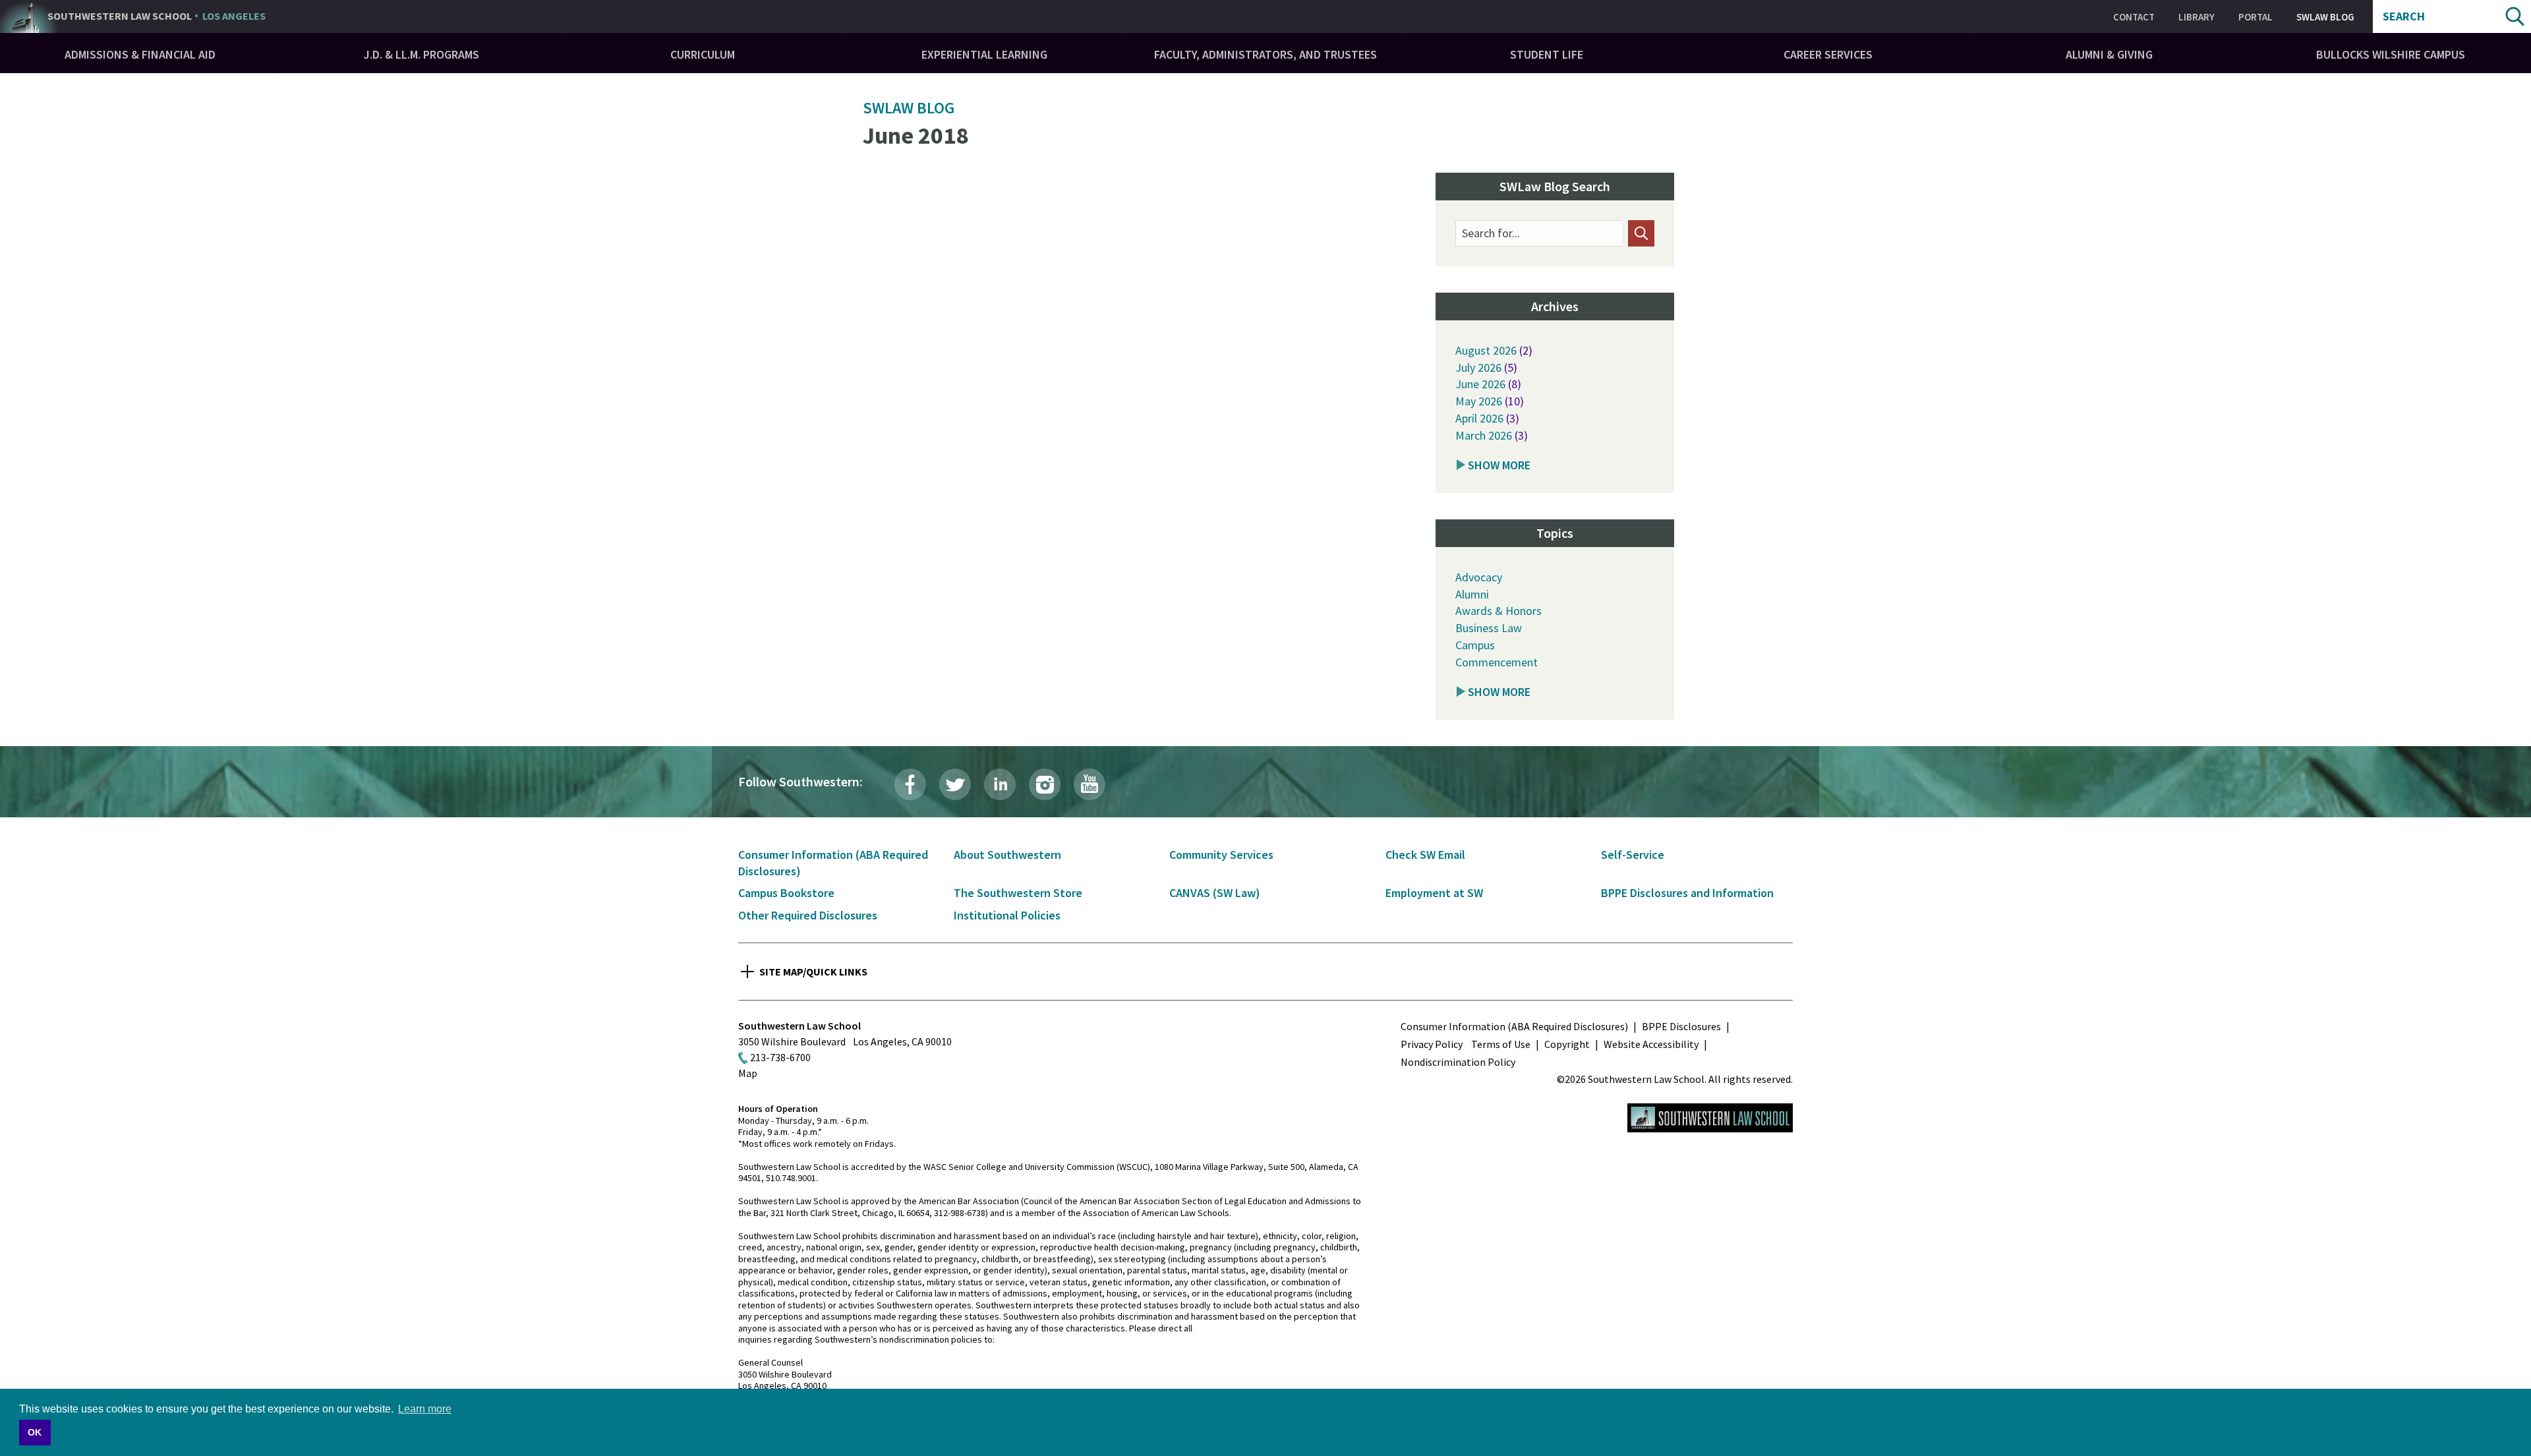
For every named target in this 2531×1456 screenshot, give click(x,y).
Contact (2134, 17)
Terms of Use (1501, 1044)
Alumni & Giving (2109, 54)
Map (748, 1073)
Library (2196, 17)
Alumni (1472, 594)
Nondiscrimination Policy (1458, 1062)
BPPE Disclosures (1681, 1026)
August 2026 (1486, 350)
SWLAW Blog (2325, 17)
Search (2404, 16)
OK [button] (35, 1432)
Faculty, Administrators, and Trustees (1265, 54)
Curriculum (703, 54)
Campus (1475, 645)
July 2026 (1478, 367)
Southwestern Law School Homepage (1710, 1118)
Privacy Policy (1432, 1044)
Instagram (1045, 784)
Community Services (1221, 855)
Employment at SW (1434, 893)
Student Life (1547, 54)
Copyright (1567, 1044)
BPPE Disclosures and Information (1687, 893)
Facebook (910, 784)
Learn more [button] (425, 1409)
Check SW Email (1425, 855)
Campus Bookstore (786, 893)
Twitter (955, 784)
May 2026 (1479, 401)
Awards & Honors (1498, 611)
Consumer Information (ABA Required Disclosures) (1514, 1026)
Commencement (1497, 662)
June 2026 (1480, 384)
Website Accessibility (1651, 1044)
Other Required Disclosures (808, 915)
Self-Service (1633, 855)
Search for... (1491, 233)
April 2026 (1479, 418)
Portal (2255, 17)
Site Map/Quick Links (813, 972)
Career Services (1828, 54)
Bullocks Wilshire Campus (2391, 54)
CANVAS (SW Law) (1215, 893)
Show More (1499, 465)
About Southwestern (1007, 855)
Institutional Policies (1007, 915)
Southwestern (157, 16)
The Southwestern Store (1018, 893)
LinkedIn (1000, 784)
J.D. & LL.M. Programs (422, 54)
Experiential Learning (984, 54)
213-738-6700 (780, 1057)
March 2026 (1484, 435)
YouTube (1090, 784)
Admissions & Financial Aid (140, 54)
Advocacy (1479, 577)
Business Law (1489, 628)
